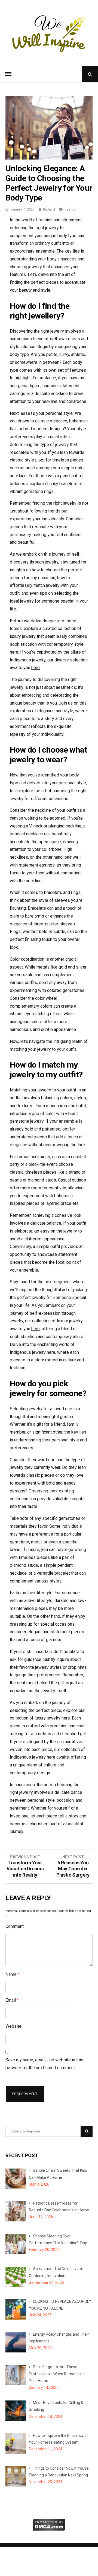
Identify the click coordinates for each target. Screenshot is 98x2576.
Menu (8, 74)
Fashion (71, 209)
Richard (49, 209)
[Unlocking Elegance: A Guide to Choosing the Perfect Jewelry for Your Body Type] (49, 158)
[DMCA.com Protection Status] (49, 2529)
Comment (15, 1926)
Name (13, 1974)
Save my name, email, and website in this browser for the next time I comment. (44, 2064)
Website (13, 2026)
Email (12, 2000)
